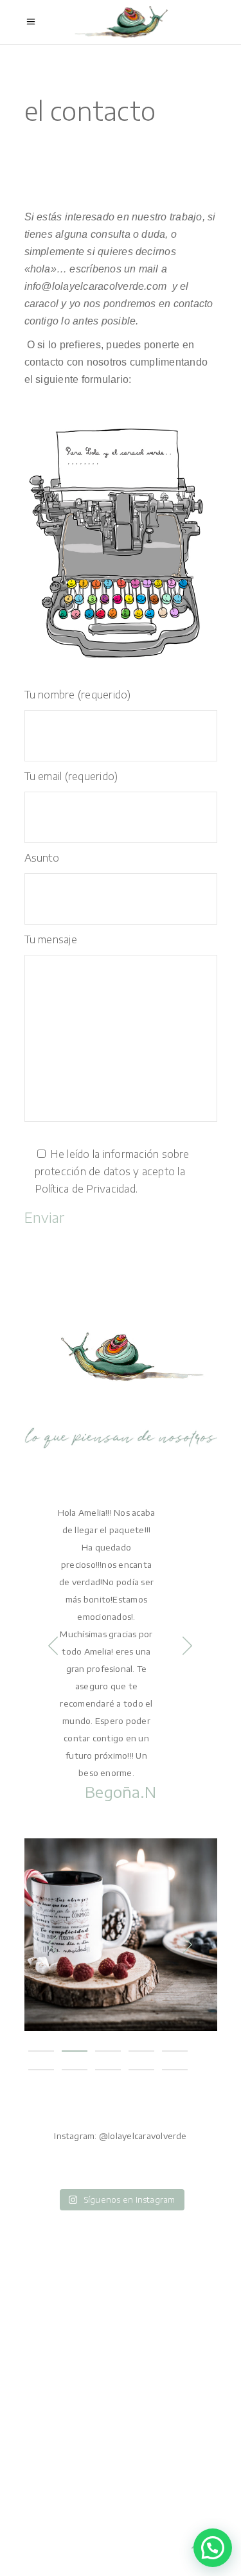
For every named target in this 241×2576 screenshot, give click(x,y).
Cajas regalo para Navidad (121, 1922)
